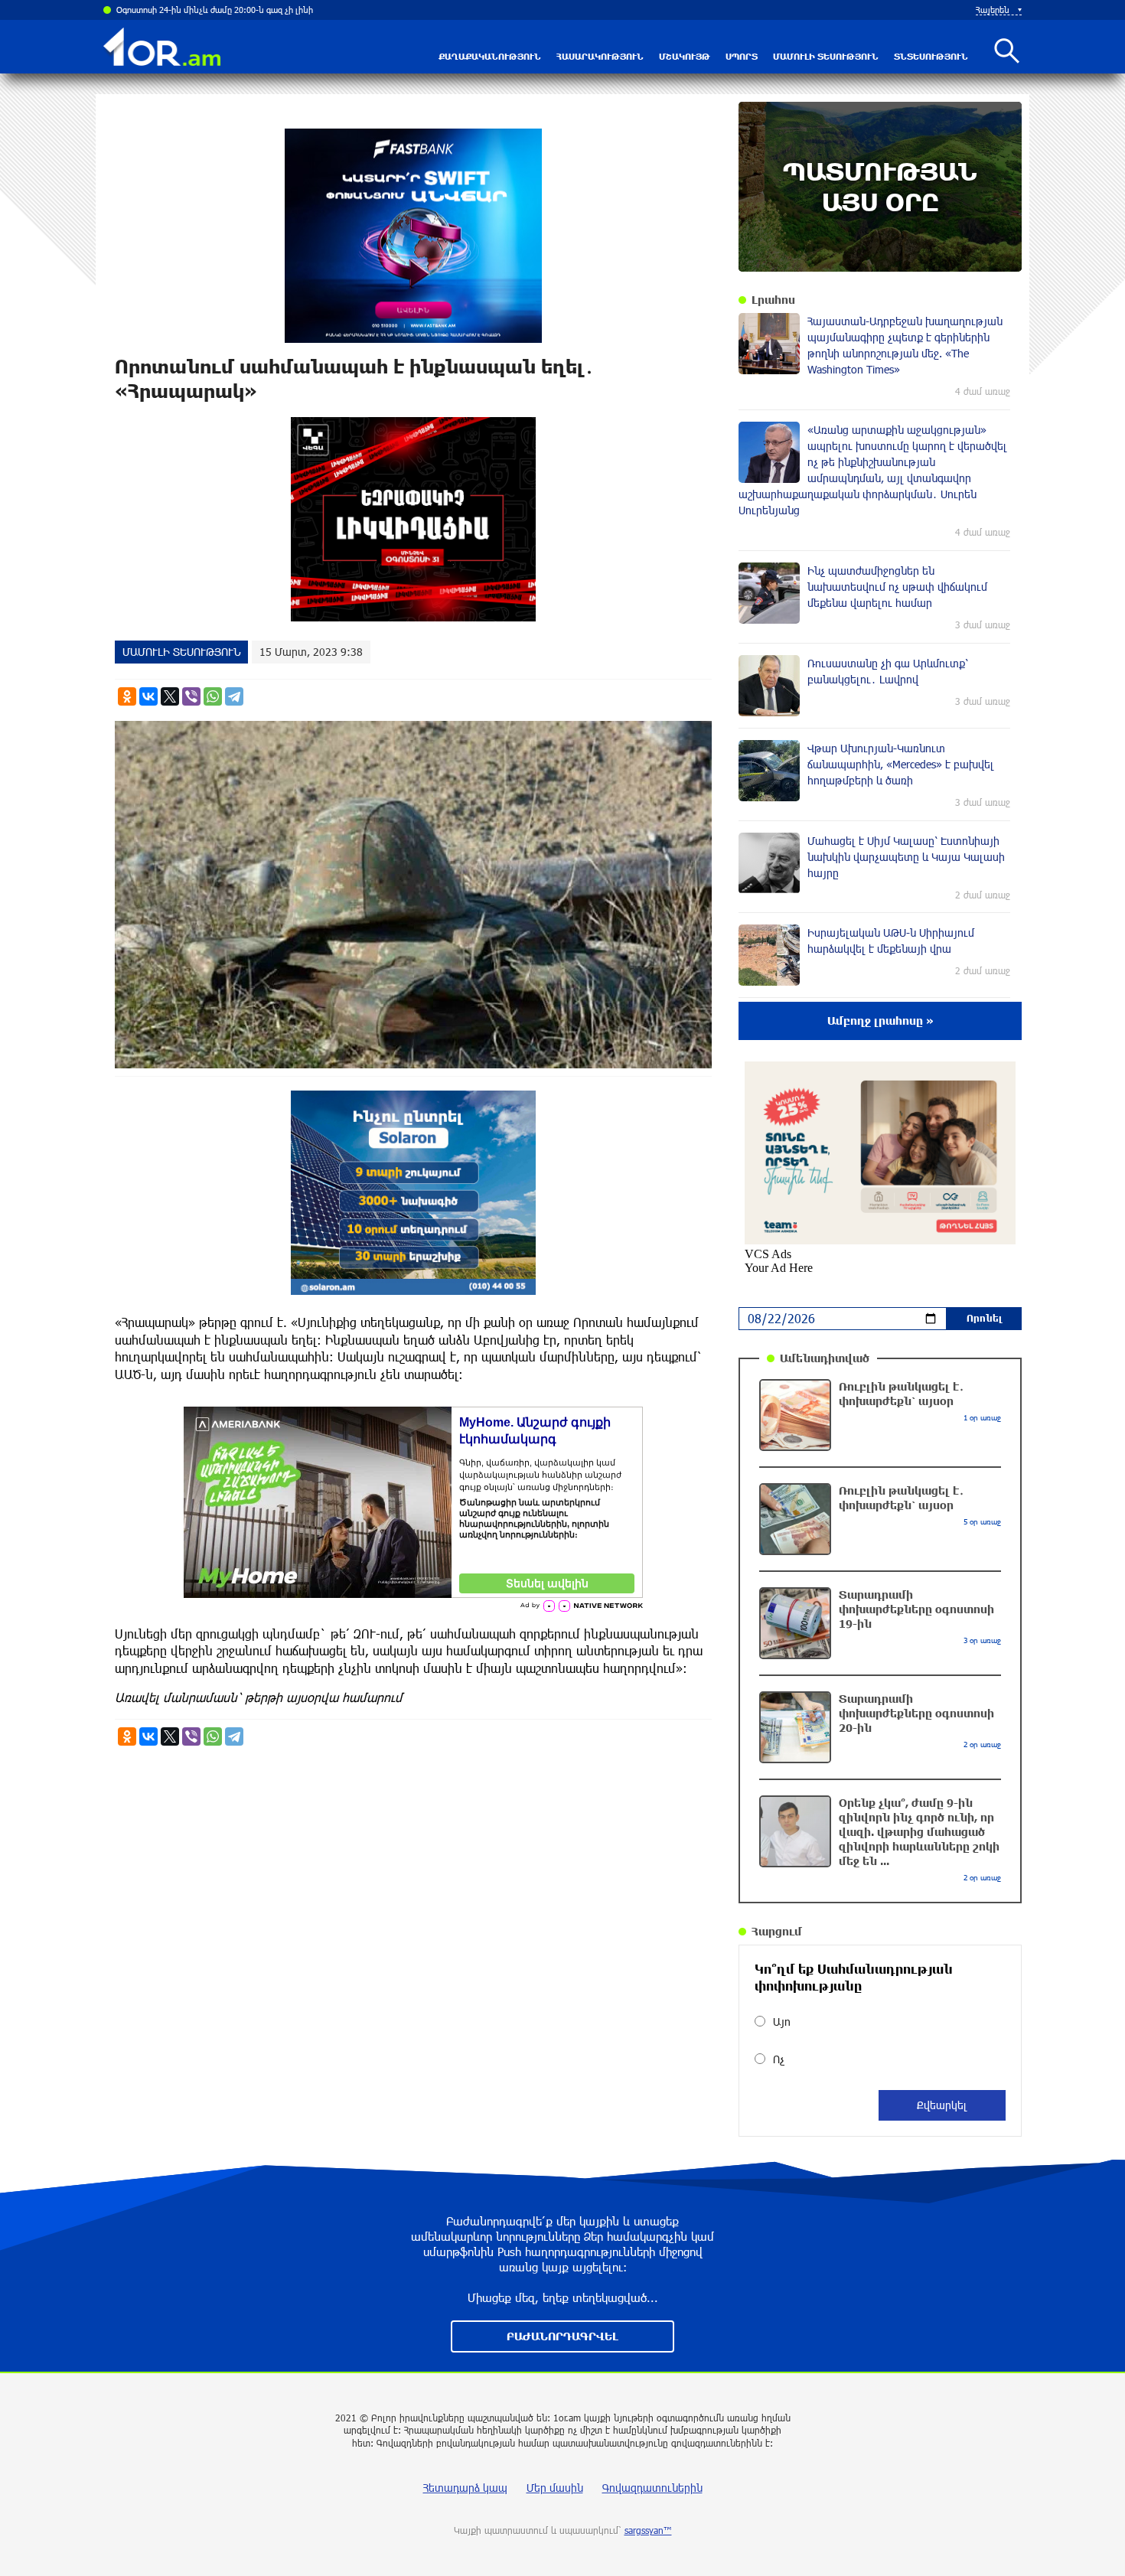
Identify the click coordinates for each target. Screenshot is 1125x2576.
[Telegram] (234, 696)
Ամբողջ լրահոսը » (880, 1021)
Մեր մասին (555, 2488)
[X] (170, 696)
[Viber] (191, 696)
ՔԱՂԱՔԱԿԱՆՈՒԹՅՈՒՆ (490, 56)
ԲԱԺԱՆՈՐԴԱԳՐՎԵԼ (562, 2336)
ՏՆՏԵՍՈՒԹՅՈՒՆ (931, 56)
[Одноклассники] (127, 696)
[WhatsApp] (213, 696)
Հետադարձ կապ (465, 2488)
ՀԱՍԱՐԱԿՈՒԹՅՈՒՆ (600, 56)
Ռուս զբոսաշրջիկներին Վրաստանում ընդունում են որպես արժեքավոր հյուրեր (272, 10)
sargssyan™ (648, 2530)
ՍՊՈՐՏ (742, 56)
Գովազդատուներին (652, 2488)
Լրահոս (773, 300)
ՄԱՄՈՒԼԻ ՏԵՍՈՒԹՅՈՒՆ (826, 56)
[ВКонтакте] (148, 696)
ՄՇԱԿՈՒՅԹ (685, 56)
